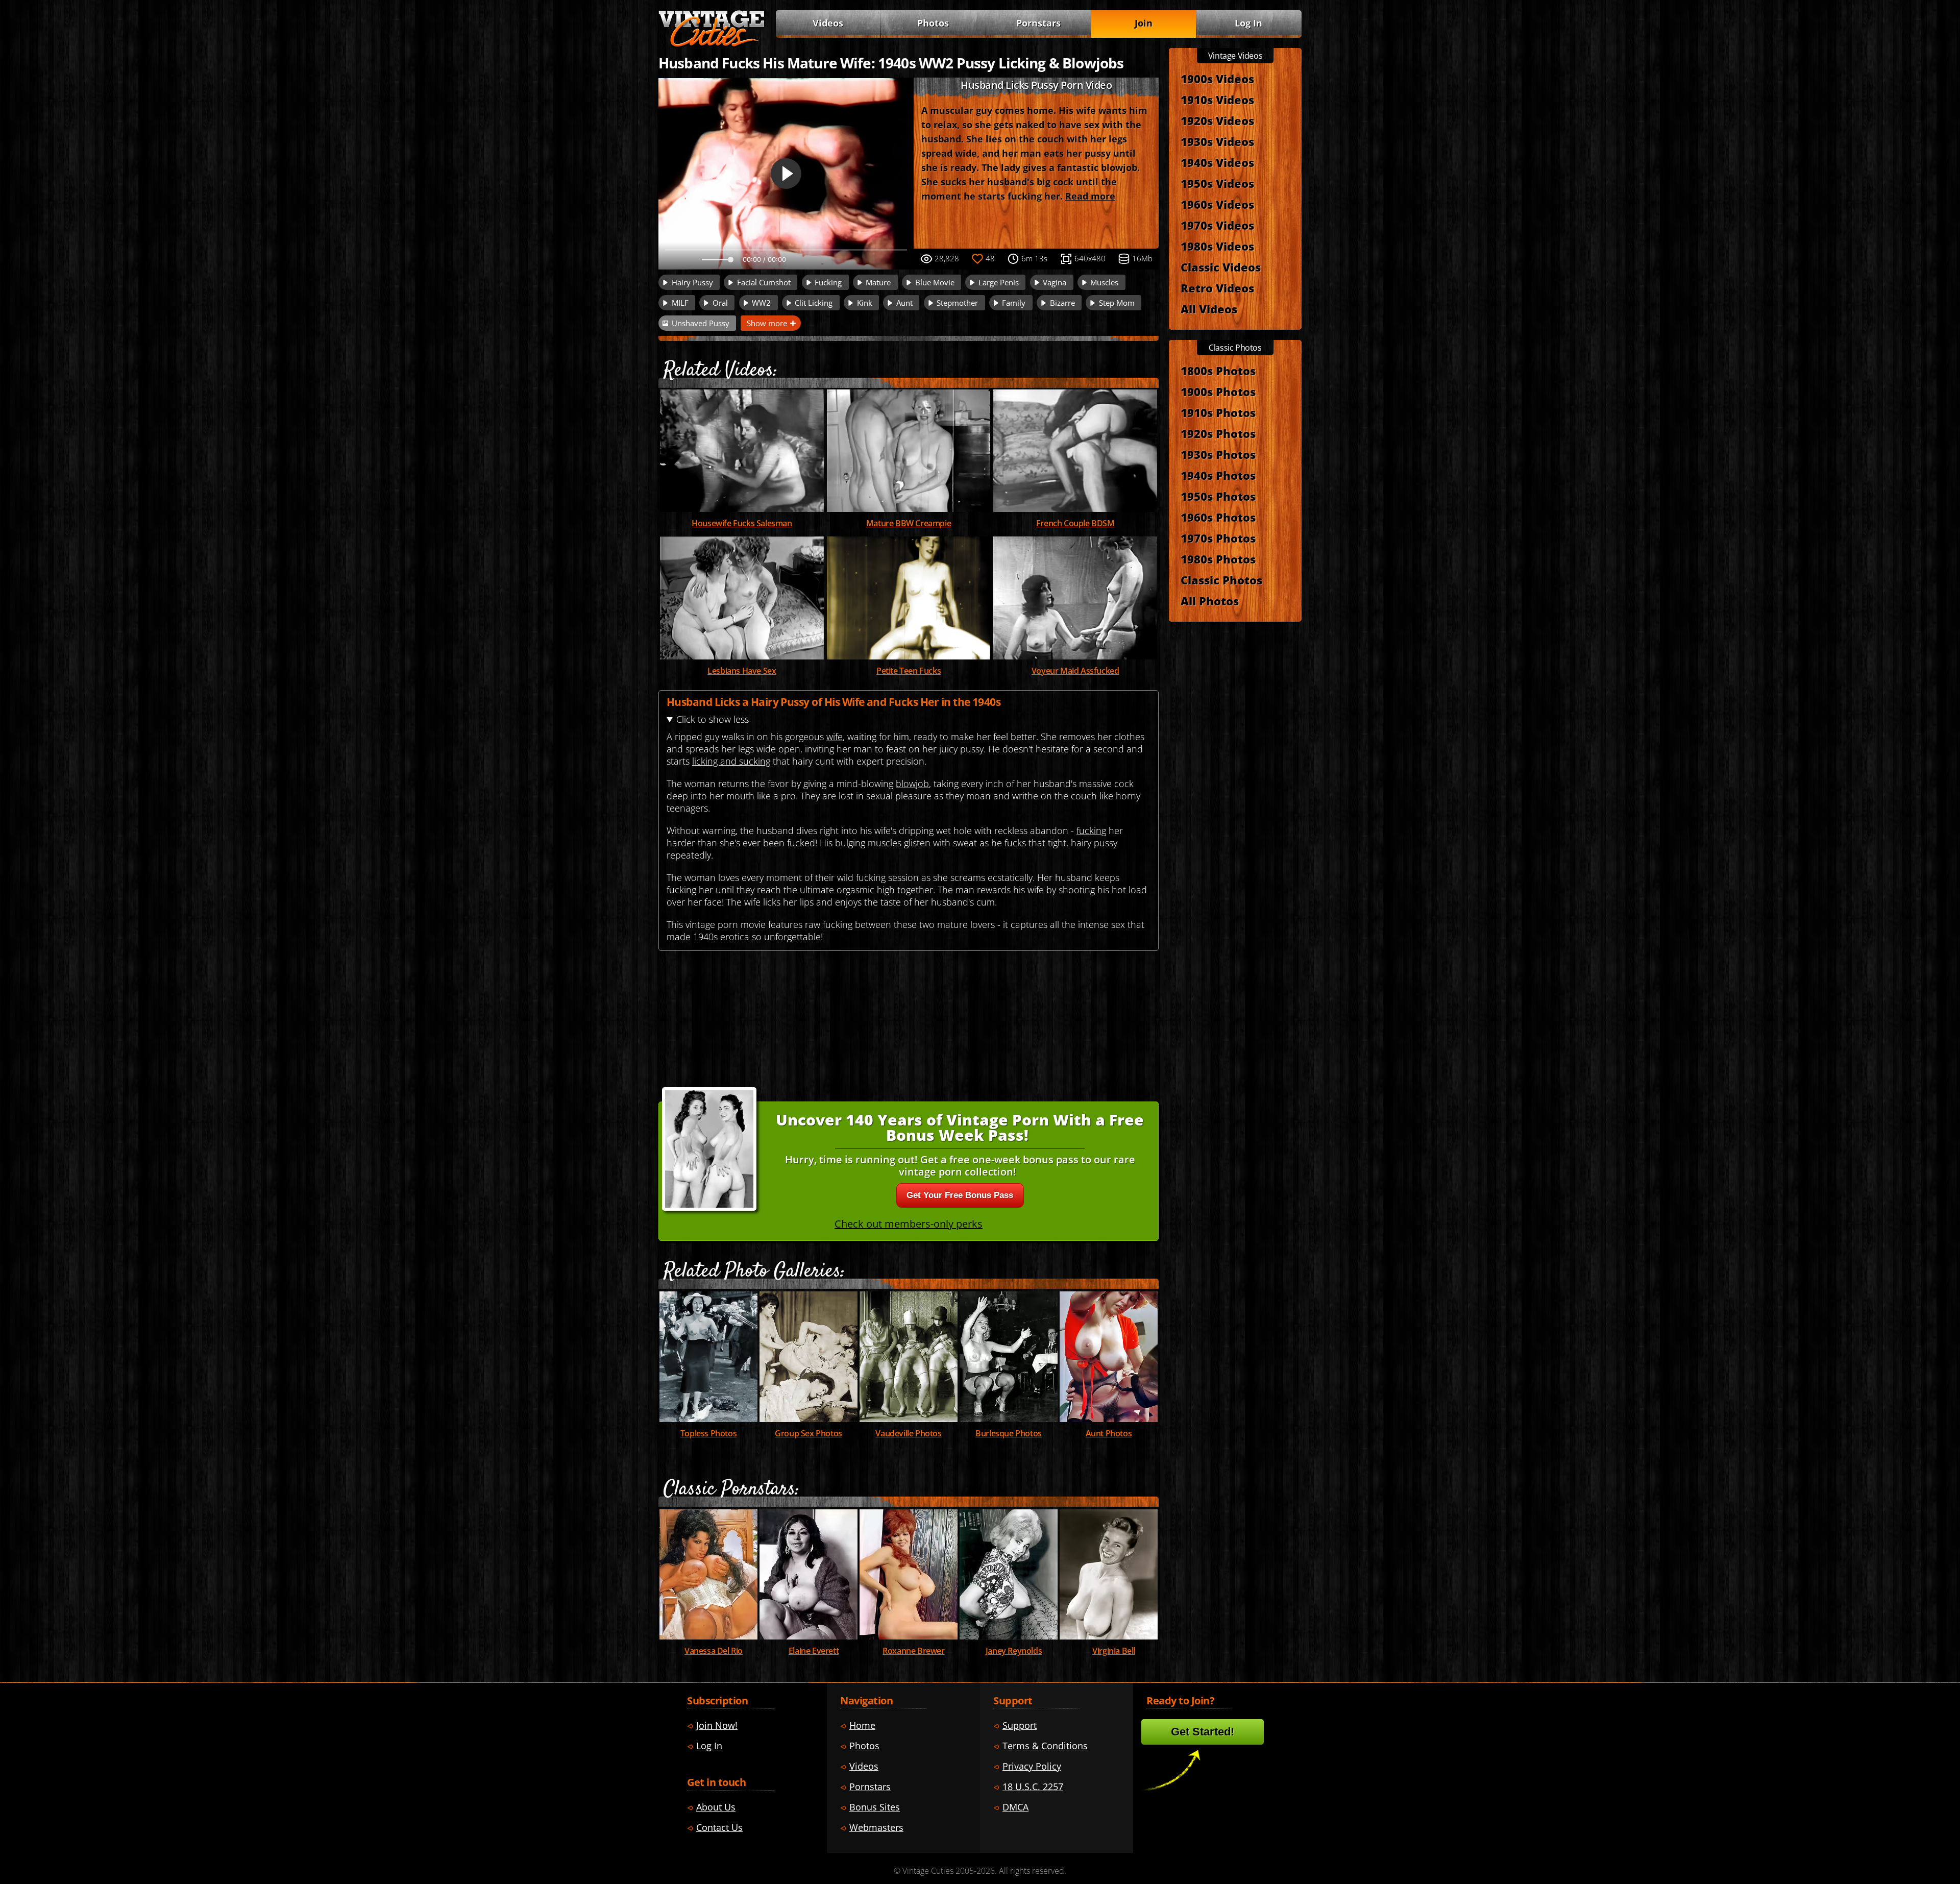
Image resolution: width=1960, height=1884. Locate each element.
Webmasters (876, 1827)
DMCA (1015, 1807)
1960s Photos (1218, 517)
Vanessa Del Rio (714, 1651)
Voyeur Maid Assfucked (1075, 671)
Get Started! (1203, 1732)
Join (1144, 23)
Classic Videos (1221, 267)
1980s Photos (1218, 559)
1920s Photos (1218, 433)
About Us (716, 1807)
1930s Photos (1218, 454)
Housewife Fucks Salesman (742, 523)
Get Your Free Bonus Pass (960, 1195)
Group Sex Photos (808, 1433)
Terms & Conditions (1045, 1746)
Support (1020, 1725)
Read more (1090, 196)
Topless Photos (708, 1433)
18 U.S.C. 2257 (1033, 1787)
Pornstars (1038, 23)
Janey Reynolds (1014, 1651)
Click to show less (713, 719)
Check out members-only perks (909, 1224)
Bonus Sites (875, 1807)
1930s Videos (1217, 141)
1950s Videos (1217, 183)
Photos (933, 23)
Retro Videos (1217, 288)
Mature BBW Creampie (909, 523)
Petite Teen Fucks (909, 671)
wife (835, 737)
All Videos (1209, 309)
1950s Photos (1218, 496)
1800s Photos (1218, 371)
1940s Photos (1218, 475)
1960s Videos (1217, 204)
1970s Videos (1217, 225)
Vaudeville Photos (908, 1433)
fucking (1091, 830)
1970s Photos (1218, 538)
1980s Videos (1217, 246)
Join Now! (717, 1725)
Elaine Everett (814, 1651)
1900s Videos (1217, 79)
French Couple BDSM (1075, 523)
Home (862, 1725)
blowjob (912, 784)
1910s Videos (1217, 100)
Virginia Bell (1114, 1651)
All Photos (1210, 601)
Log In (1248, 23)
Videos (828, 23)
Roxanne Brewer (913, 1651)
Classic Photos (1221, 580)
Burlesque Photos (1009, 1433)
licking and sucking (731, 761)
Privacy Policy (1032, 1766)
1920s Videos (1217, 120)
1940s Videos (1217, 162)
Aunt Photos (1109, 1433)
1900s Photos (1218, 392)
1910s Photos (1218, 412)
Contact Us (719, 1827)
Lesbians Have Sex (742, 671)
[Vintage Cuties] (712, 44)
